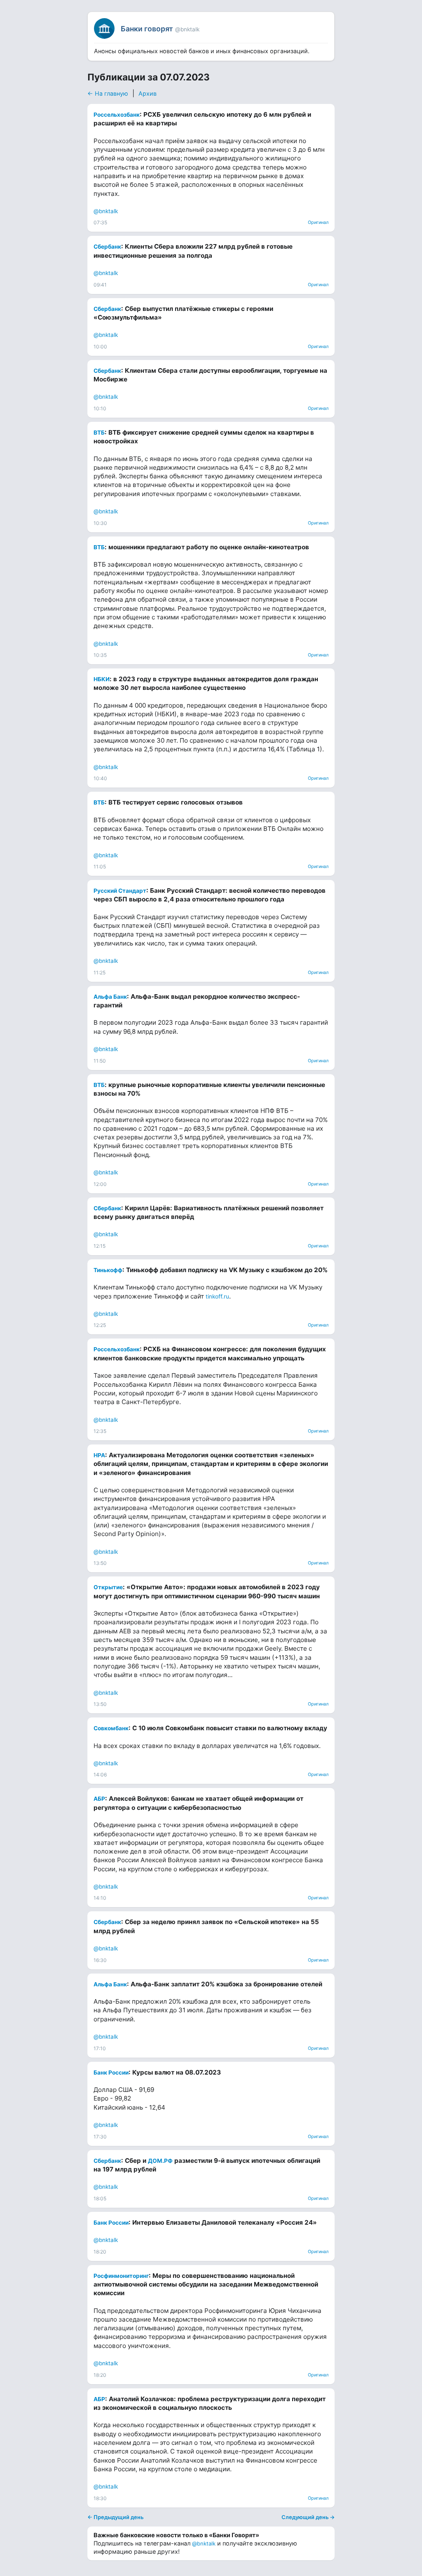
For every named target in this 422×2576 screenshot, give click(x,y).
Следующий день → (308, 2517)
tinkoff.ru (217, 1296)
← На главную (108, 93)
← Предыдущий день (115, 2517)
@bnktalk (106, 211)
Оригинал (318, 222)
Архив (148, 93)
